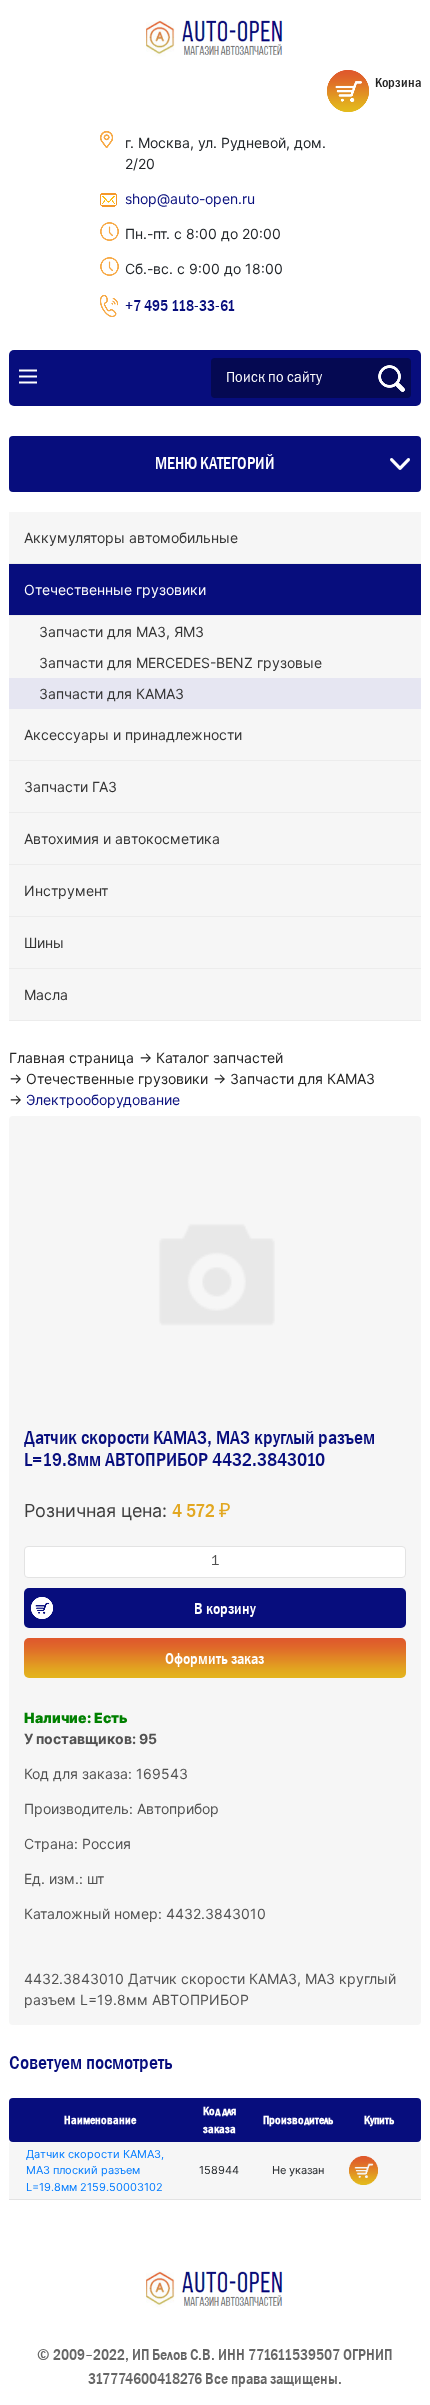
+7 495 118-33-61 (180, 305)
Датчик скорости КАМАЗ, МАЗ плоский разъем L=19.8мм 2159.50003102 (95, 2170)
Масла (46, 994)
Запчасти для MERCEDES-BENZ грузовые (180, 662)
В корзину (225, 1608)
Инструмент (66, 890)
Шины (44, 942)
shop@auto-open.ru (190, 198)
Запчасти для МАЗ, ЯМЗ (121, 631)
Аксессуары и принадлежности (133, 734)
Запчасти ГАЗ (70, 786)
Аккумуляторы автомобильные (131, 537)
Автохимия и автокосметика (122, 838)
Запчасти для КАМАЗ (111, 693)
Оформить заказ (214, 1658)
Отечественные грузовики (115, 589)
